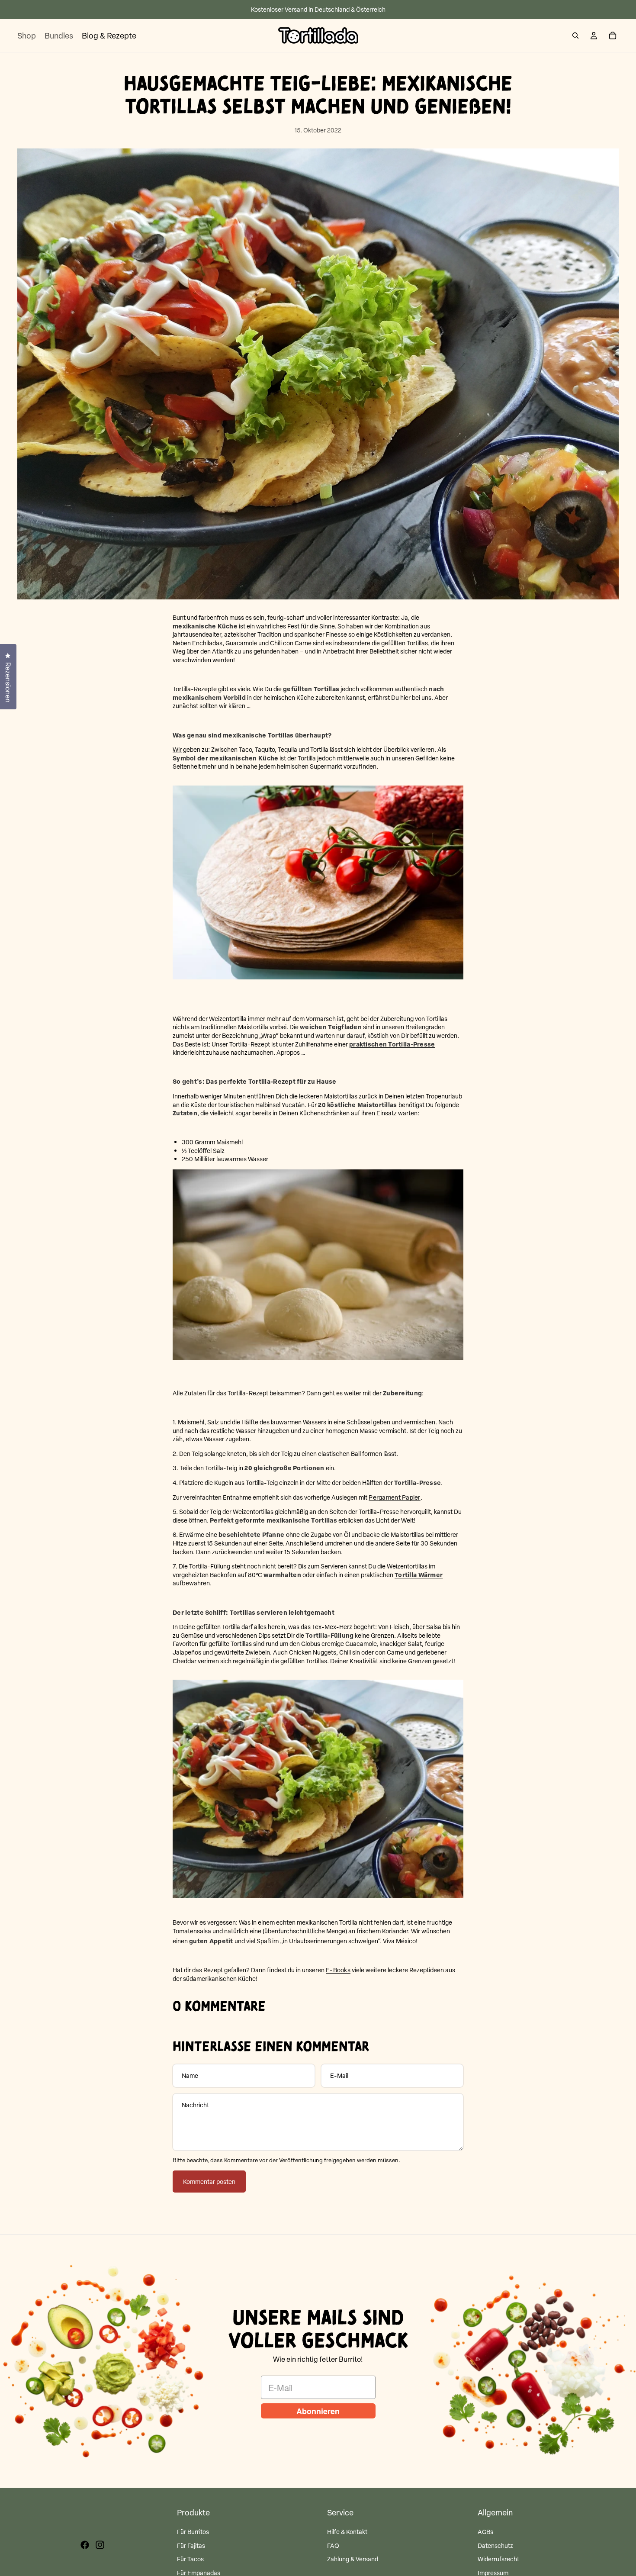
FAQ (333, 2545)
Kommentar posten (209, 2182)
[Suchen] (575, 35)
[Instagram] (100, 2545)
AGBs (485, 2532)
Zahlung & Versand (353, 2559)
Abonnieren (318, 2411)
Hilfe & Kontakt (347, 2532)
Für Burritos (193, 2532)
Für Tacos (190, 2559)
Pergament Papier (394, 1497)
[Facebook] (85, 2545)
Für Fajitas (191, 2545)
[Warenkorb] (613, 35)
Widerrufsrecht (498, 2559)
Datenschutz (495, 2545)
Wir (177, 749)
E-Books (338, 1970)
